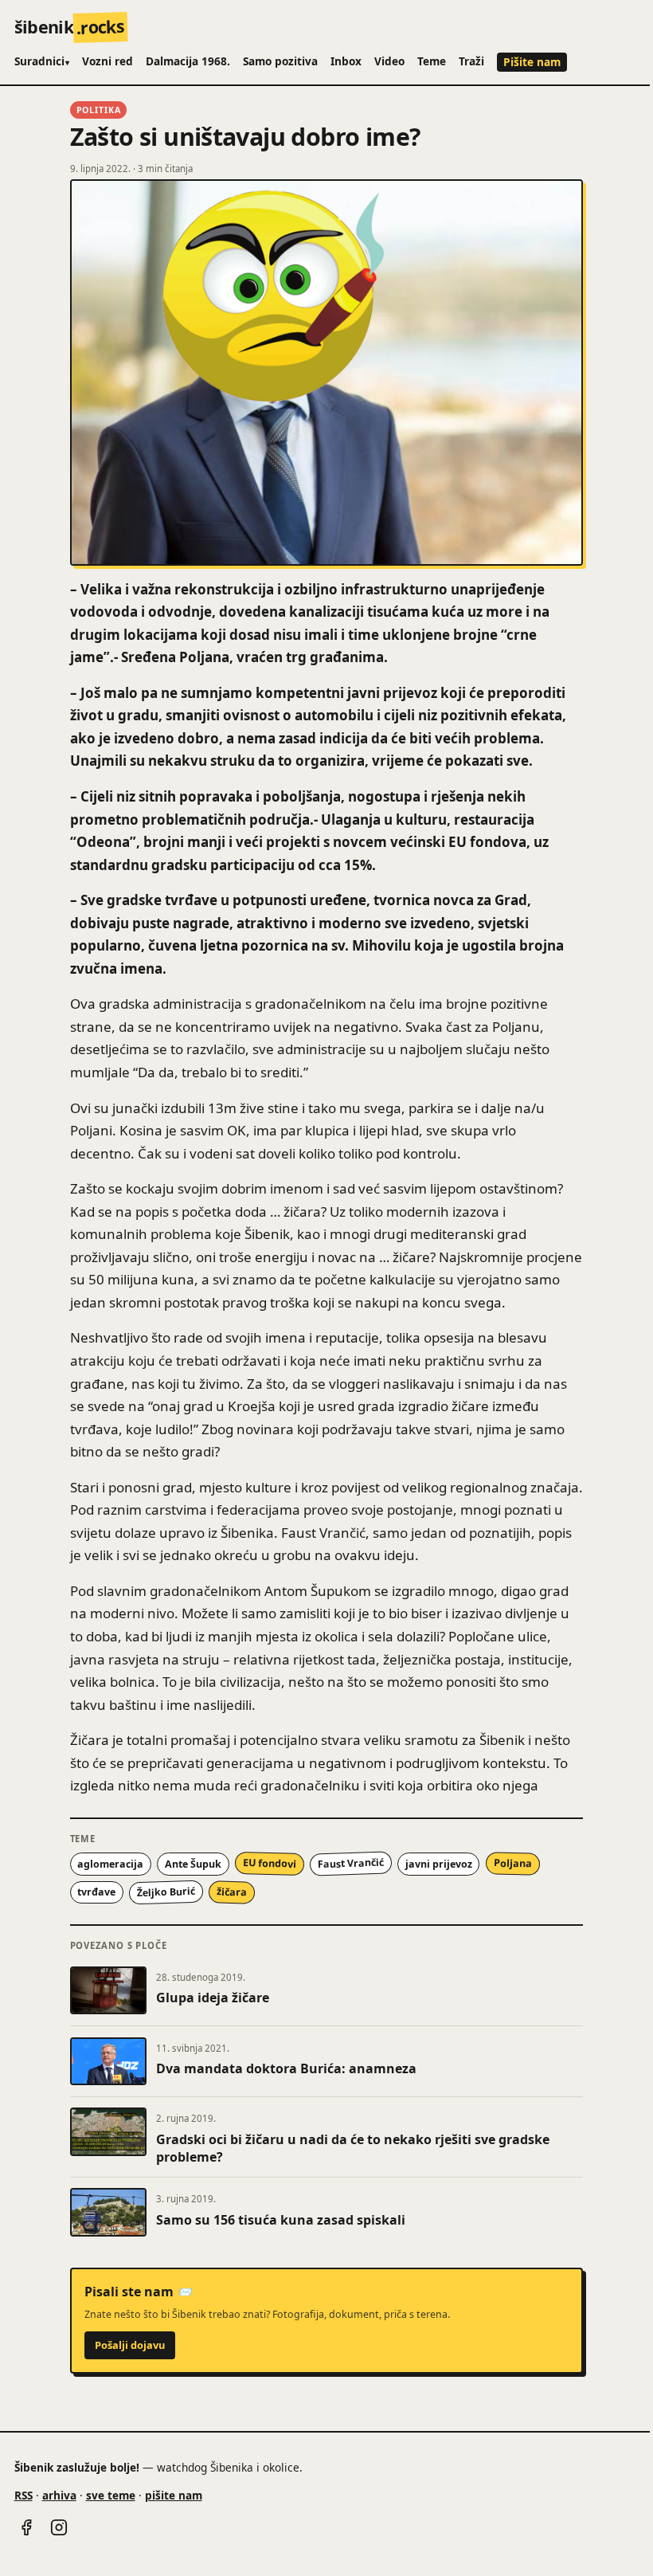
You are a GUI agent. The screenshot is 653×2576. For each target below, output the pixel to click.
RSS (23, 2495)
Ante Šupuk (193, 1864)
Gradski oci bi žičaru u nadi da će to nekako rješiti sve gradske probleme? (353, 2148)
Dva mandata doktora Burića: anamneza (286, 2068)
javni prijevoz (439, 1864)
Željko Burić (166, 1892)
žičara (232, 1892)
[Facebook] (26, 2527)
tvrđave (96, 1892)
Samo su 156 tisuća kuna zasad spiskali (281, 2220)
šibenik (70, 27)
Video (389, 61)
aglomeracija (110, 1864)
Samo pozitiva (280, 61)
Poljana (512, 1864)
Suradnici (42, 61)
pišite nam (174, 2495)
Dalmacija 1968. (188, 61)
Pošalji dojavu (130, 2345)
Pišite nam (532, 62)
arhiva (59, 2495)
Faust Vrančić (350, 1864)
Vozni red (108, 61)
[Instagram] (59, 2527)
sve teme (111, 2495)
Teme (432, 61)
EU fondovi (270, 1864)
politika (99, 110)
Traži (471, 61)
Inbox (346, 61)
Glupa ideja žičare (213, 1998)
